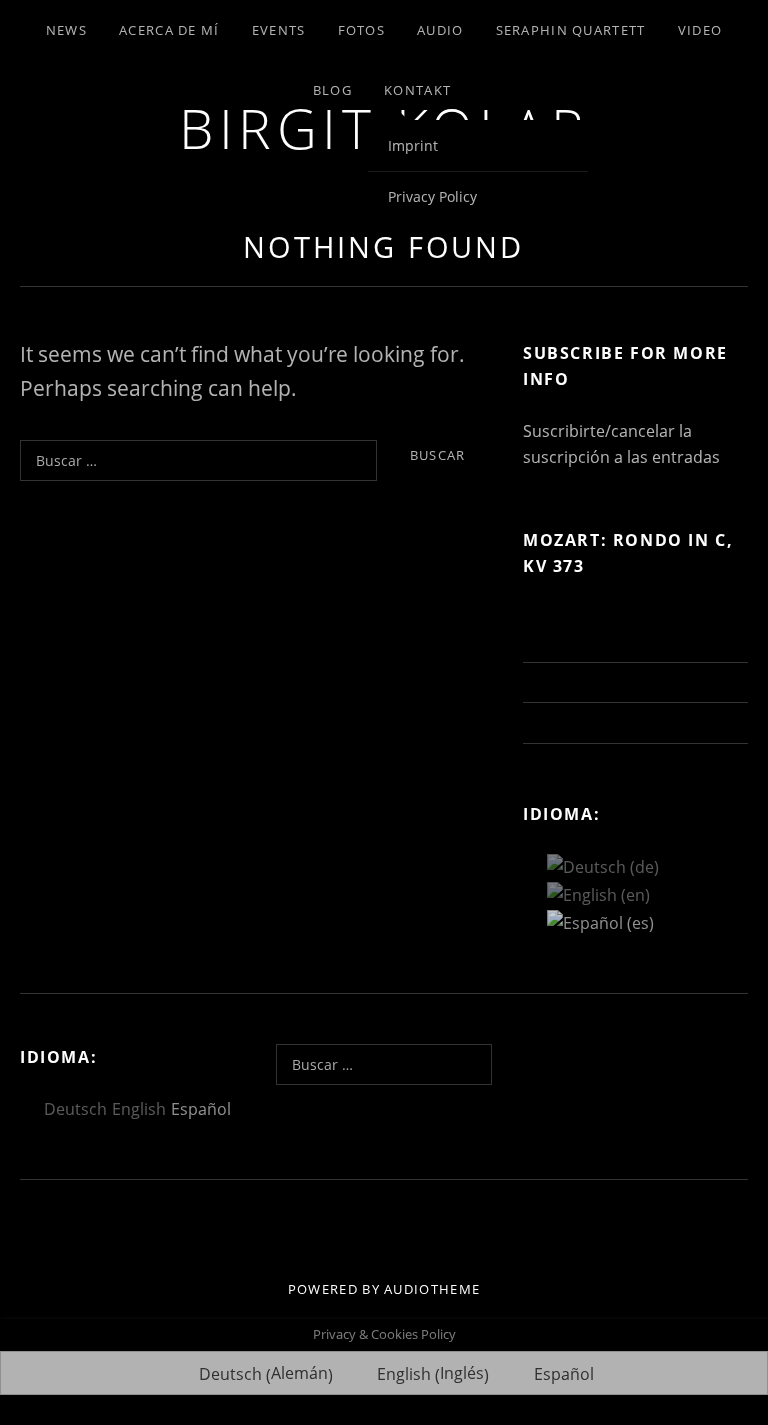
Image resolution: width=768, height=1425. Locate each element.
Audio (440, 30)
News (66, 30)
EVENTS (279, 30)
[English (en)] (598, 893)
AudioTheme (432, 1289)
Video (700, 30)
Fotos (362, 30)
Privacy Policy (432, 196)
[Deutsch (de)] (603, 866)
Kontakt (417, 90)
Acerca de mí (169, 30)
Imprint (413, 145)
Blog (332, 90)
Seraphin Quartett (571, 30)
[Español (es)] (600, 921)
